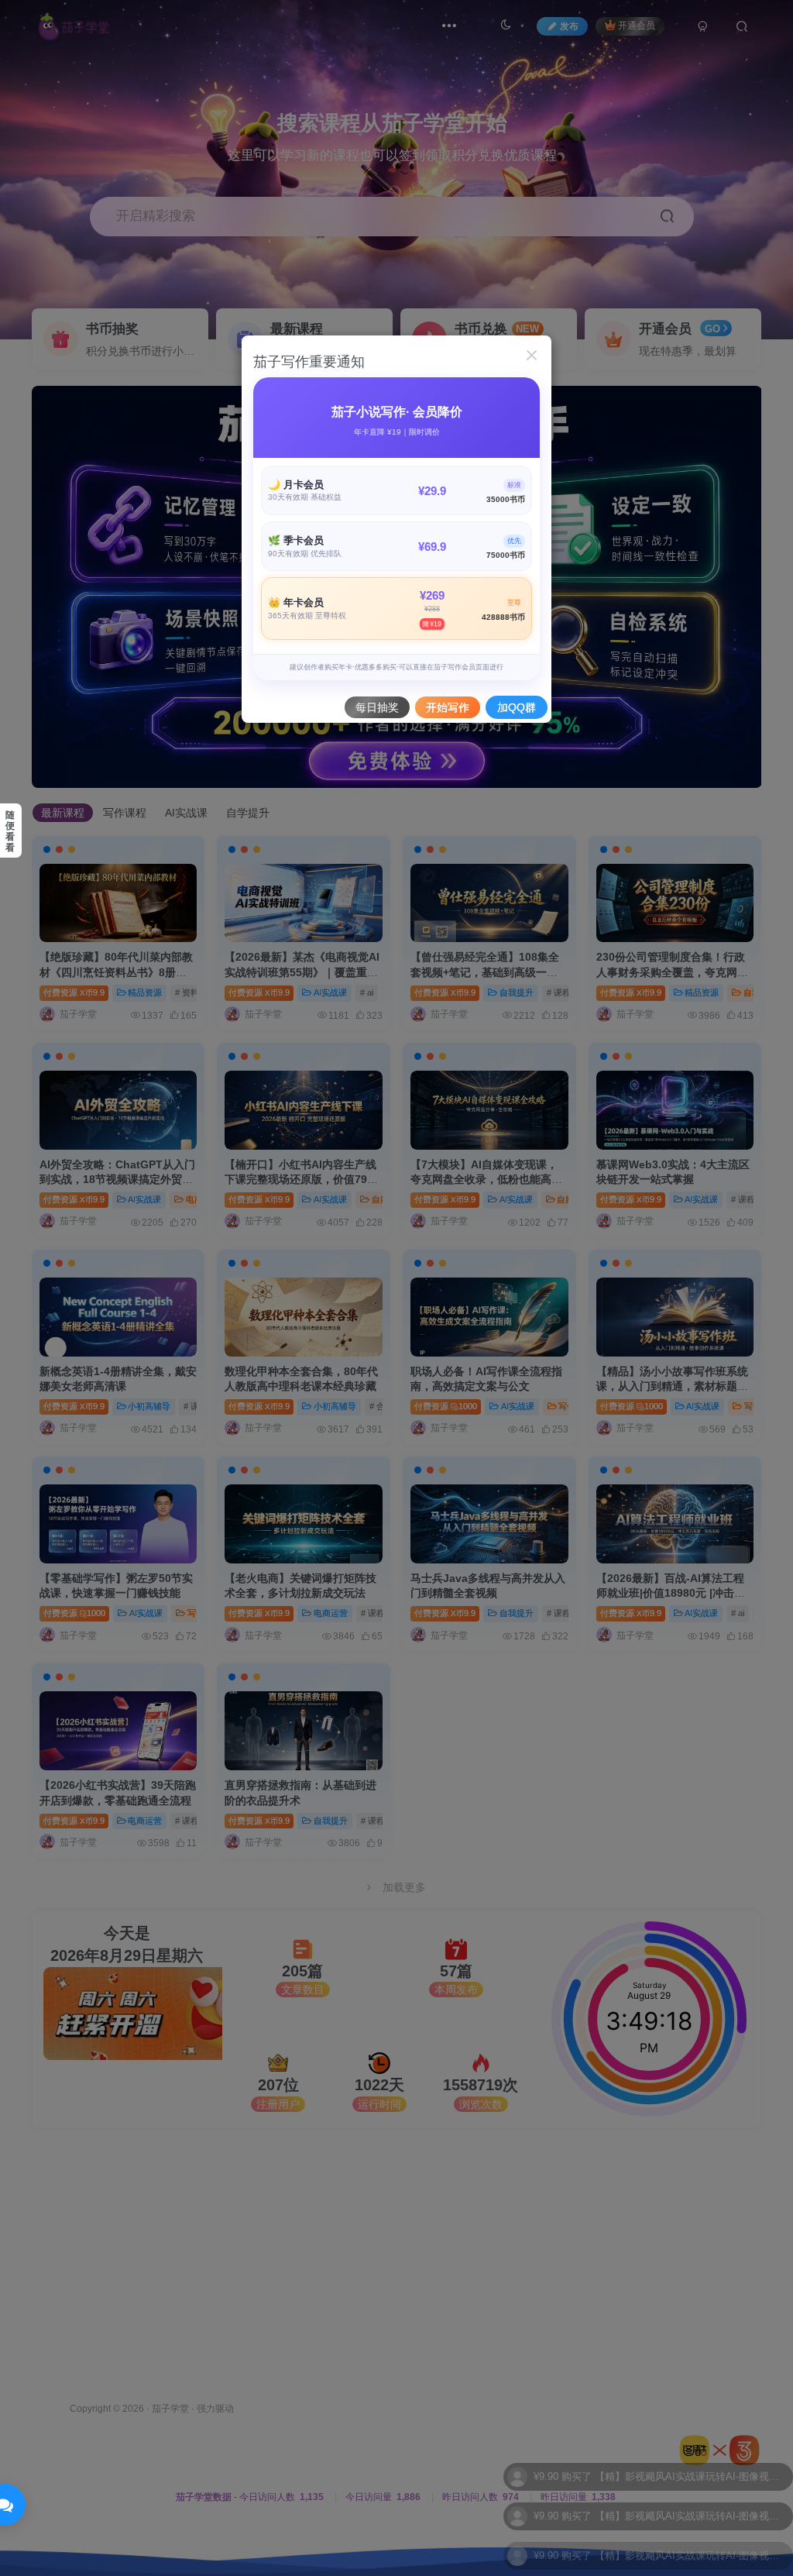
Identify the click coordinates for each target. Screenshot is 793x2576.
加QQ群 (517, 707)
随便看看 (10, 831)
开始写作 (448, 707)
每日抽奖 (377, 707)
